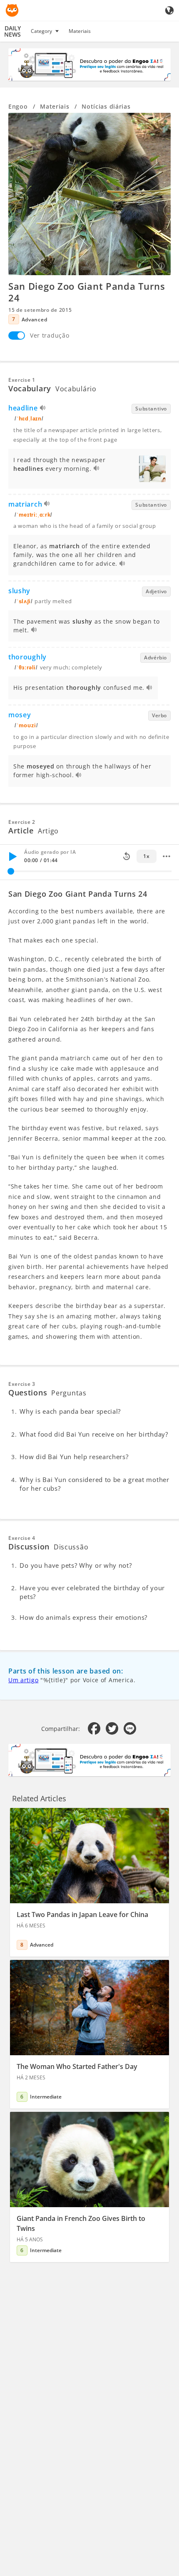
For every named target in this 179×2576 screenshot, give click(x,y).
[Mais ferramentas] (167, 856)
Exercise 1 (22, 380)
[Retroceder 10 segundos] (127, 856)
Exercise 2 (22, 822)
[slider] (11, 871)
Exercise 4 (22, 1538)
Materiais (80, 31)
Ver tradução (50, 335)
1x (146, 856)
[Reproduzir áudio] (43, 409)
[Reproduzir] (12, 856)
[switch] (17, 336)
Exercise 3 (22, 1384)
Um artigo (23, 1680)
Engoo (18, 106)
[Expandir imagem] (89, 194)
